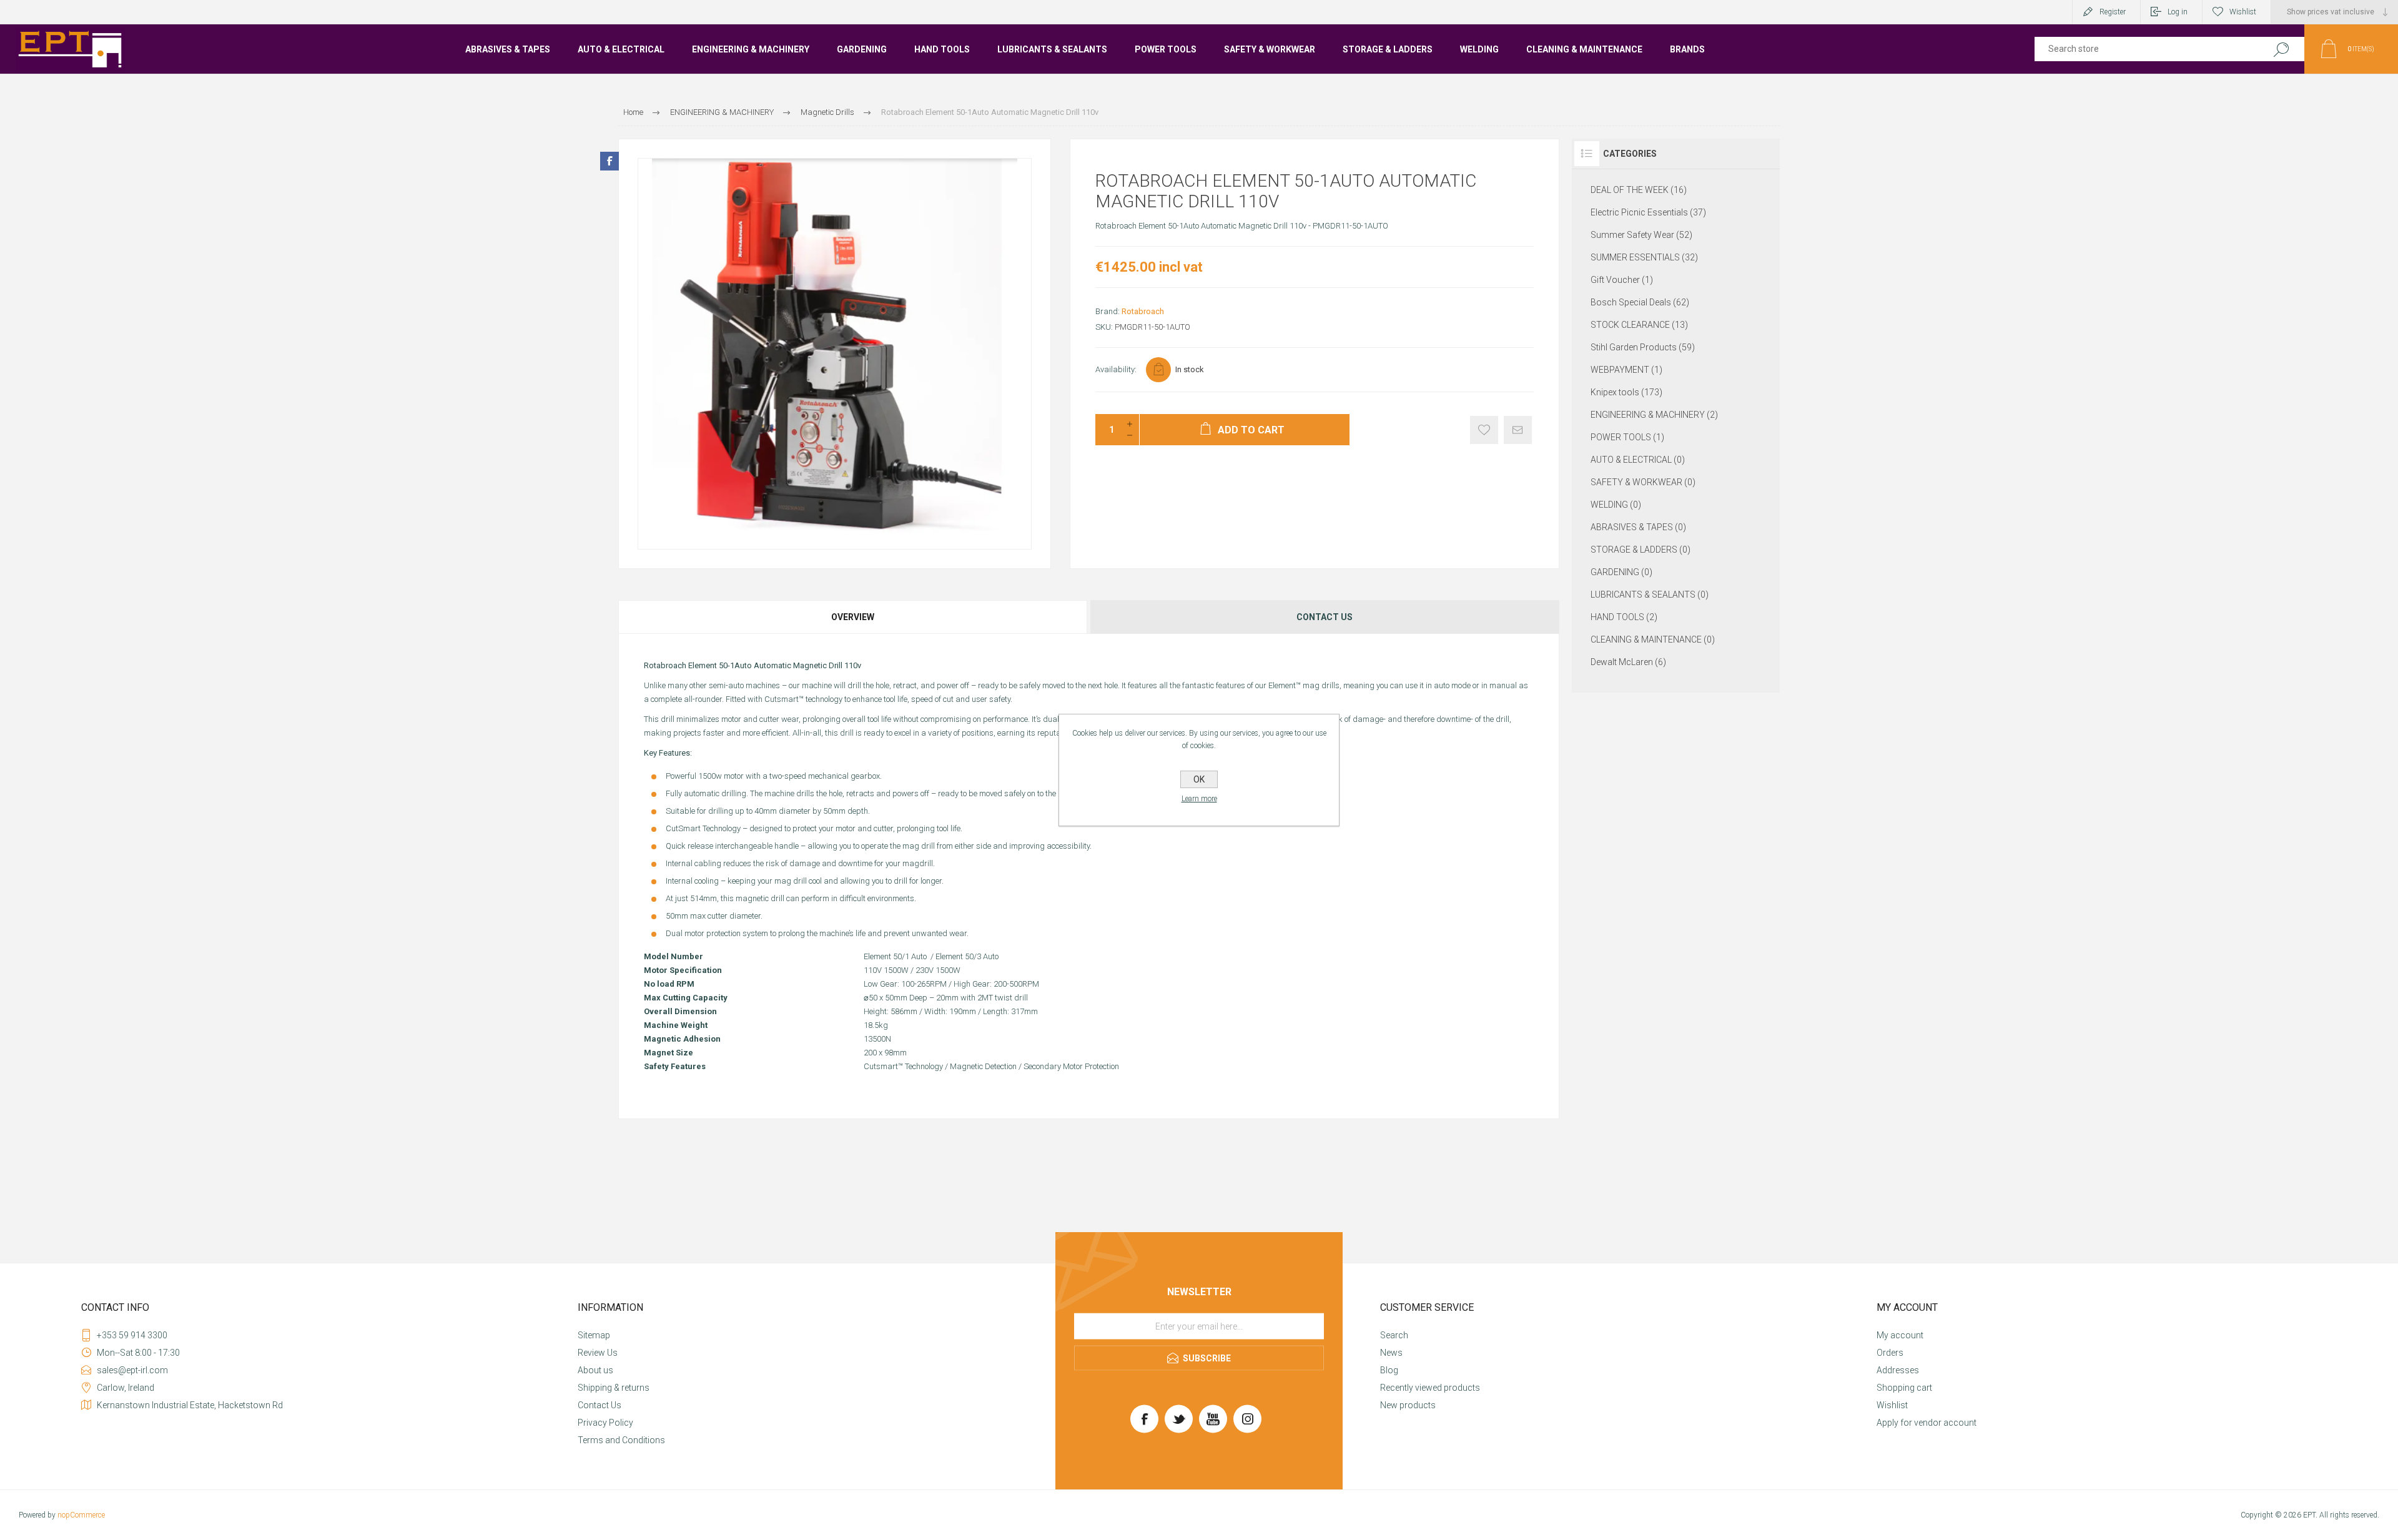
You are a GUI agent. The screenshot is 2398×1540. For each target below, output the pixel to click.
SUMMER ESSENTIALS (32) (1644, 257)
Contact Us (599, 1405)
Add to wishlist (1484, 430)
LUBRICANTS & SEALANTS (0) (1650, 595)
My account (1900, 1335)
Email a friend (1518, 430)
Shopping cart (1904, 1388)
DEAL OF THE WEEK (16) (1639, 190)
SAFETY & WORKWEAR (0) (1643, 482)
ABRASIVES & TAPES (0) (1638, 527)
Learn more (1199, 799)
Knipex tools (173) (1626, 392)
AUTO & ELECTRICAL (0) (1638, 460)
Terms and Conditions (621, 1440)
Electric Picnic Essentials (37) (1648, 212)
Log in (2178, 12)
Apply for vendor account (1927, 1423)
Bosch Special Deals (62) (1640, 302)
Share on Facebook (609, 161)
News (1391, 1353)
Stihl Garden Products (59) (1643, 347)
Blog (1389, 1370)
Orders (1890, 1353)
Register (2113, 12)
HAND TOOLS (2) (1624, 617)
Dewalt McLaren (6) (1628, 662)
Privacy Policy (605, 1423)
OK (1199, 779)
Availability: (1116, 369)
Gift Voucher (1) (1622, 280)
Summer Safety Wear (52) (1641, 235)
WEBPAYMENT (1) (1626, 370)
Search (2281, 49)
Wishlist (1892, 1405)
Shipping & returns (614, 1388)
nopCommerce (81, 1515)
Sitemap (594, 1335)
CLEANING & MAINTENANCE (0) (1653, 639)
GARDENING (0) (1621, 572)
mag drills (1321, 685)
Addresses (1898, 1370)
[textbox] (2144, 49)
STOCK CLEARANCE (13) (1639, 325)
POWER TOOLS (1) (1627, 437)
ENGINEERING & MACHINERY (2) (1654, 415)
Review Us (598, 1353)
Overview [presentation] (853, 617)
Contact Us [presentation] (1325, 617)
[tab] (853, 617)
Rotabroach (1143, 311)
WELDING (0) (1616, 505)
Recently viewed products (1430, 1388)
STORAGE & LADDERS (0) (1641, 550)
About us (595, 1370)
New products (1408, 1405)
